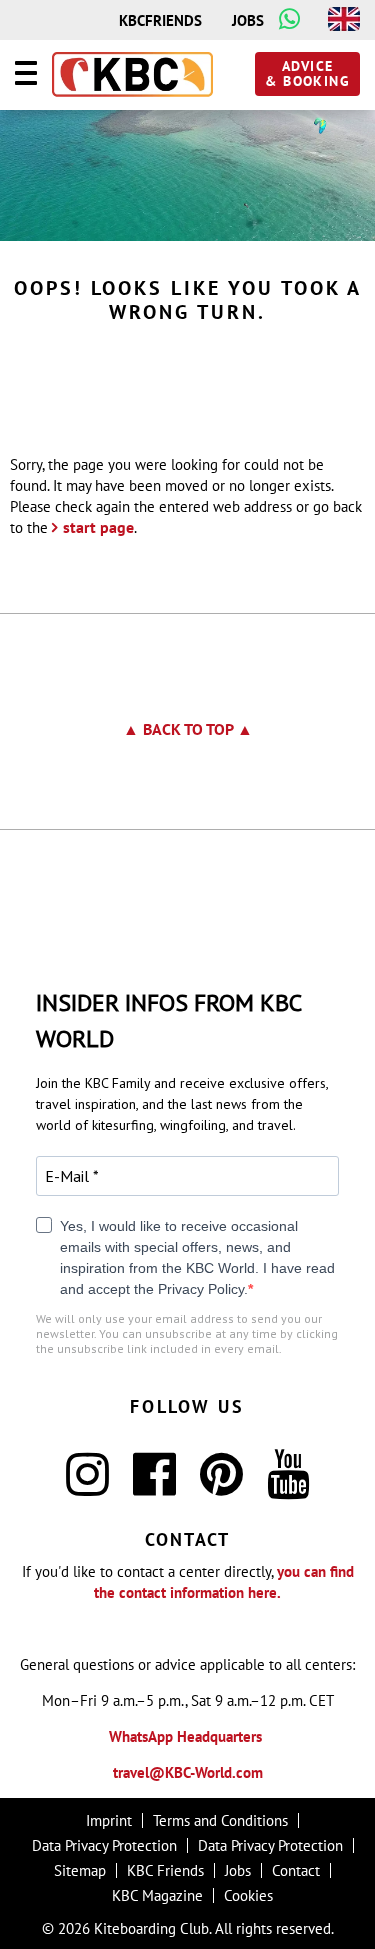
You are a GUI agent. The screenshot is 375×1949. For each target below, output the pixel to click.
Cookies (248, 1895)
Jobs (248, 20)
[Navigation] (26, 76)
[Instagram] (87, 1486)
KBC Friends (165, 1870)
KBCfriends (160, 20)
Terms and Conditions (220, 1820)
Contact (296, 1870)
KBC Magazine (157, 1895)
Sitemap (80, 1870)
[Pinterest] (221, 1486)
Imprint (109, 1820)
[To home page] (132, 76)
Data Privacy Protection (104, 1845)
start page (98, 527)
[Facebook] (154, 1486)
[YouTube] (288, 1486)
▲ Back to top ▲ (188, 729)
